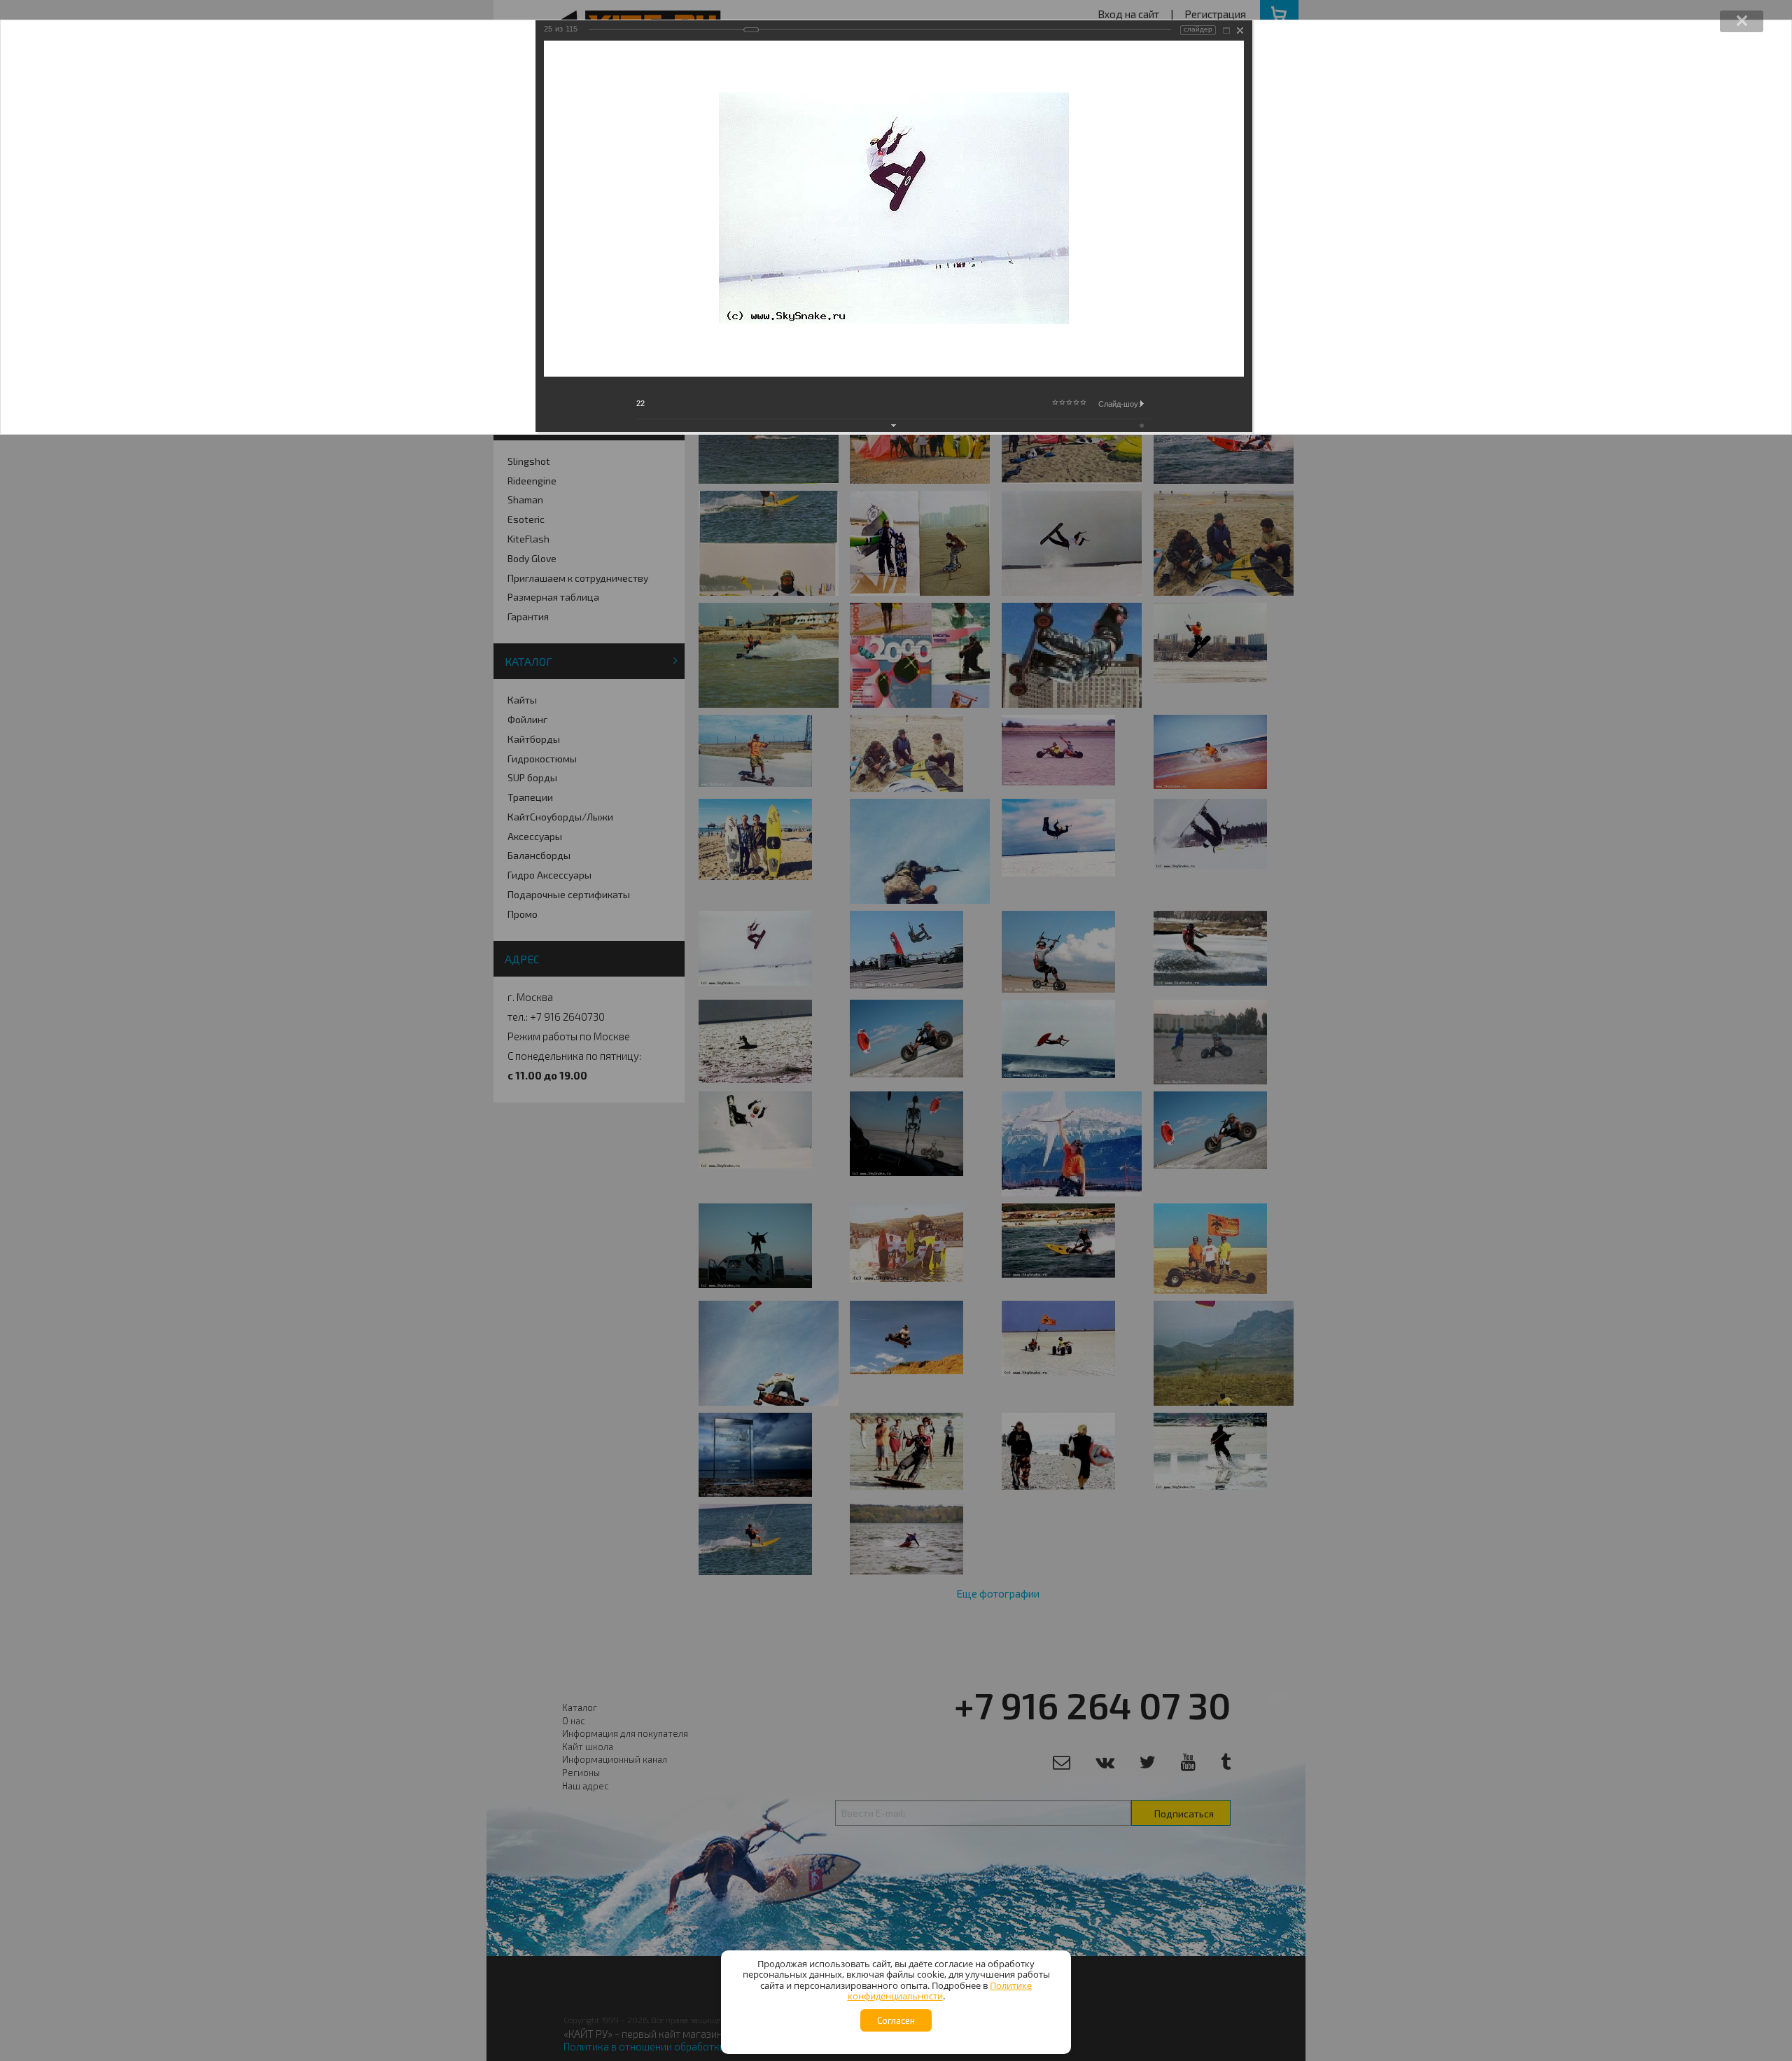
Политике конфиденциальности (940, 1991)
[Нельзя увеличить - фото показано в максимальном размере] (1226, 30)
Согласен (896, 2020)
